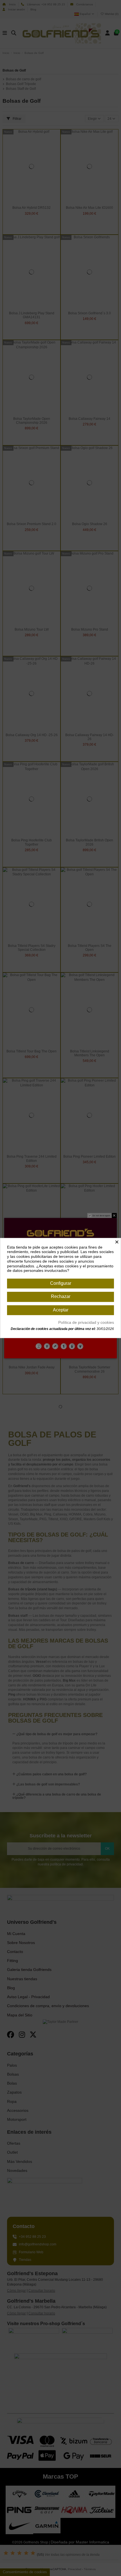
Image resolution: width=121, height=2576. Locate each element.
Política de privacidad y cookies (86, 1322)
